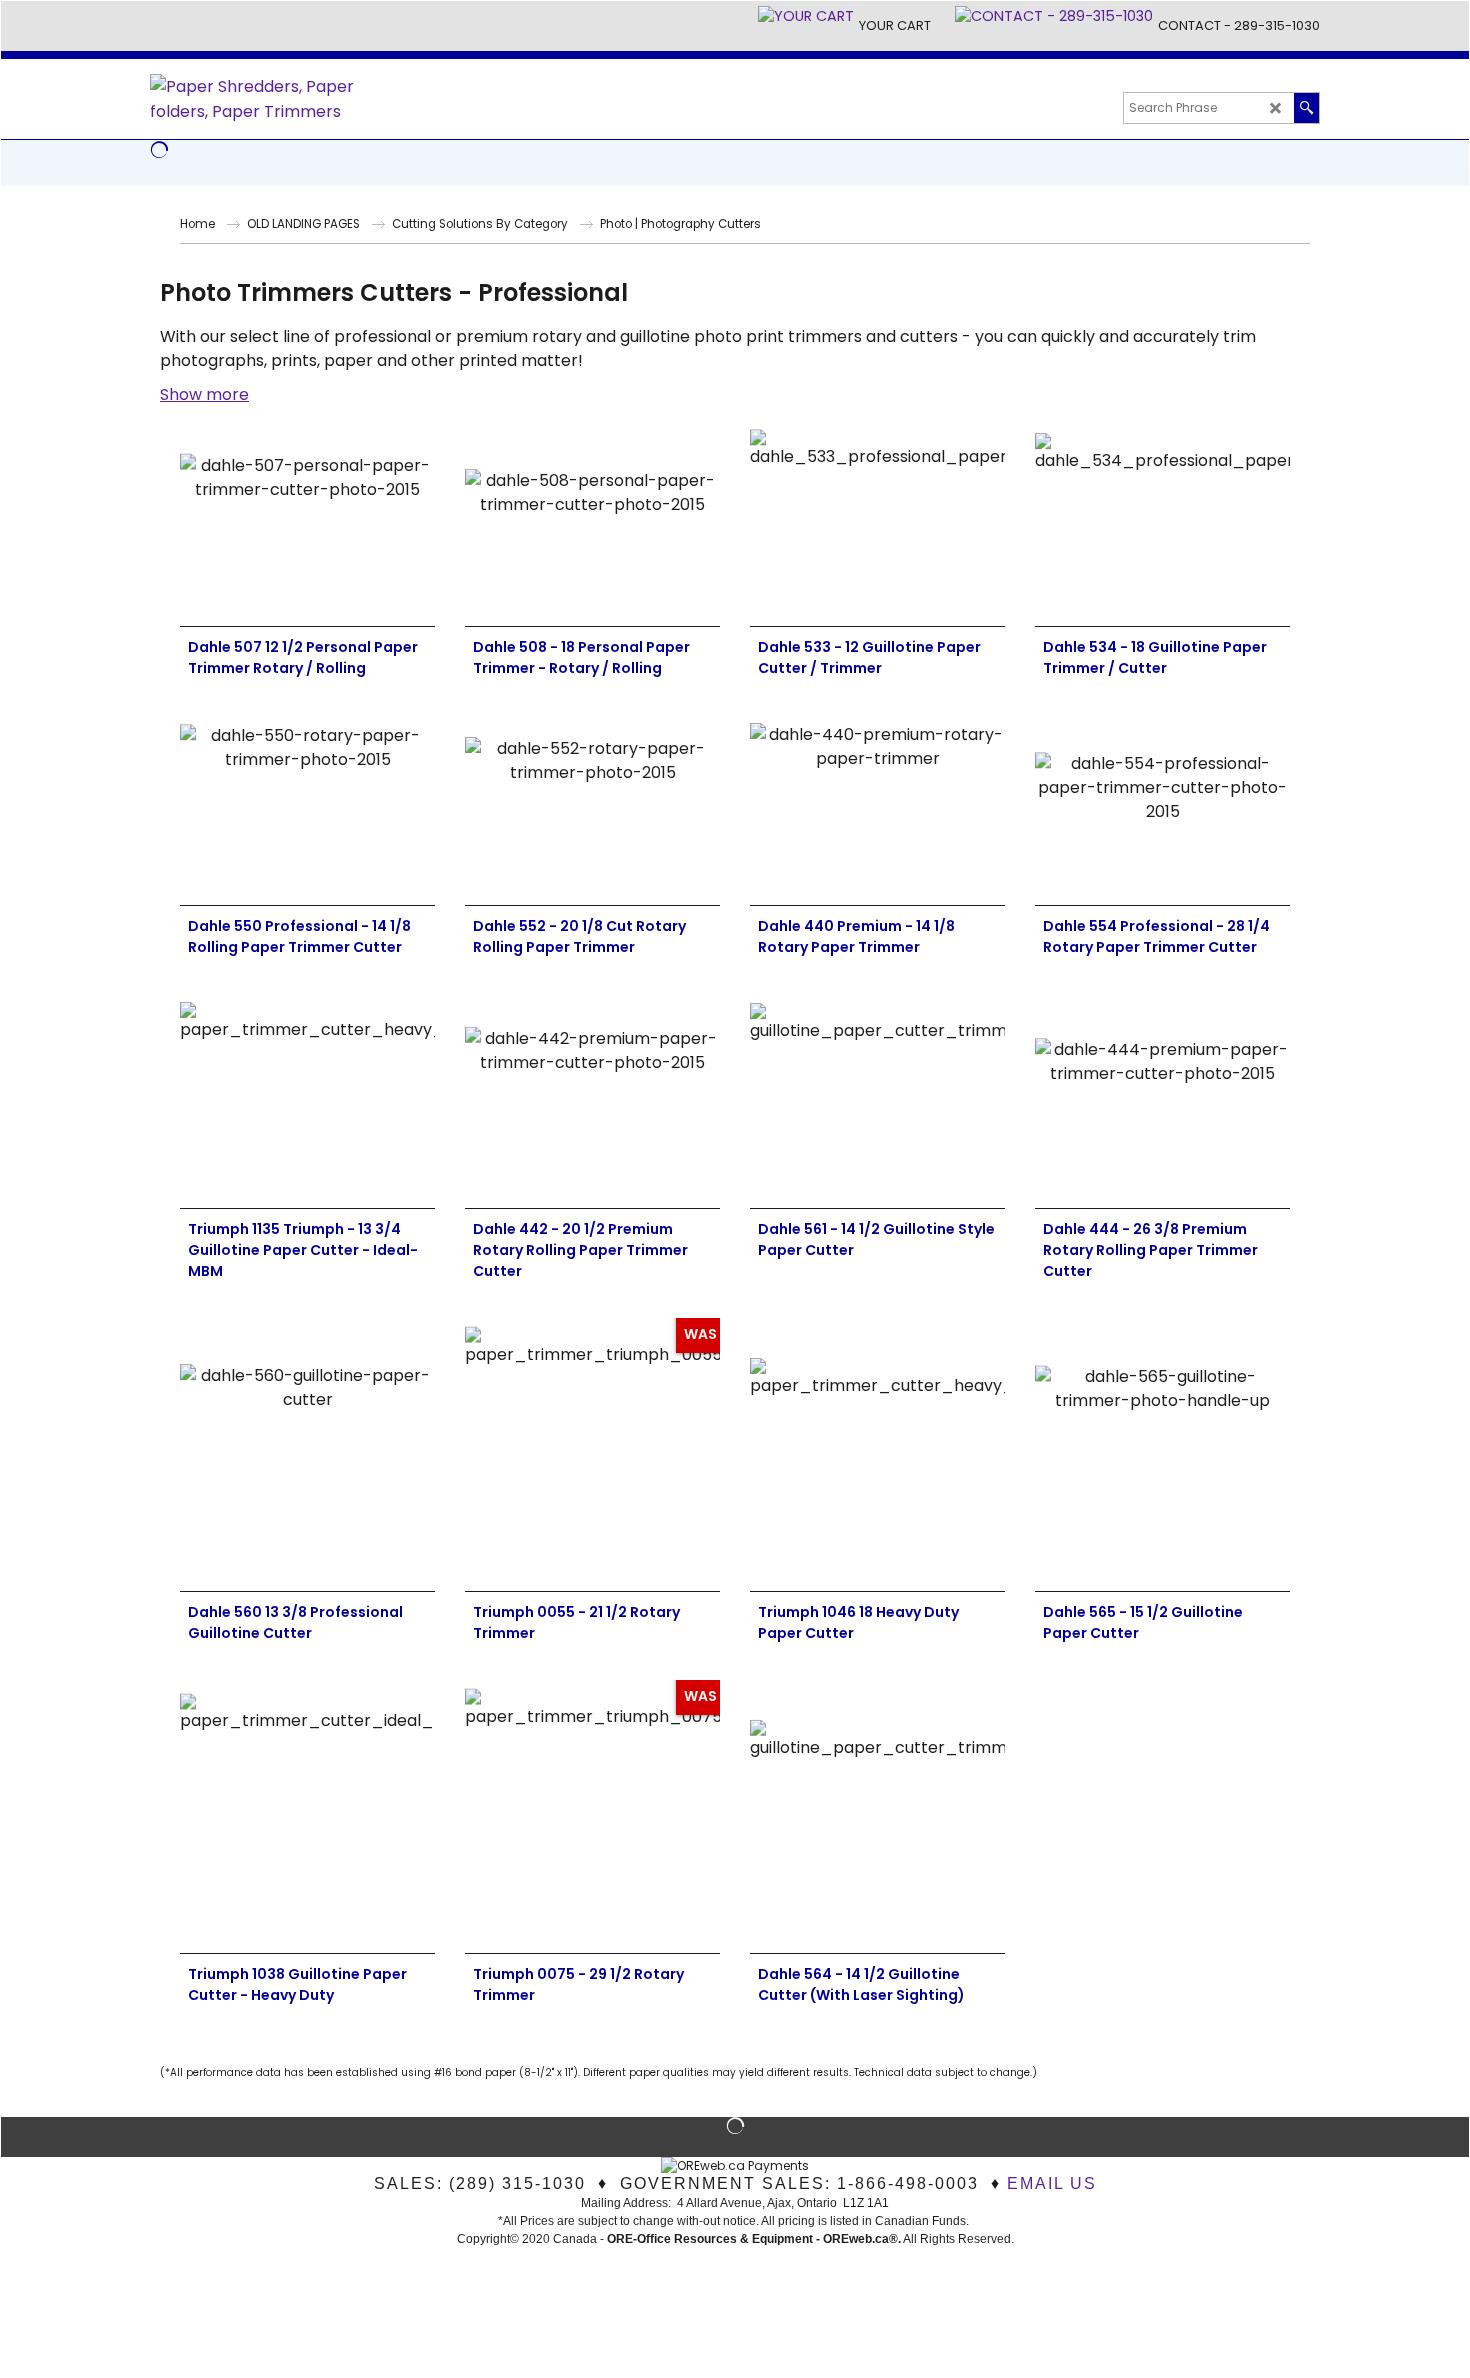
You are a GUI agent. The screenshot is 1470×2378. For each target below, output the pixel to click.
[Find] (1306, 108)
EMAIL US (1052, 2183)
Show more (204, 394)
